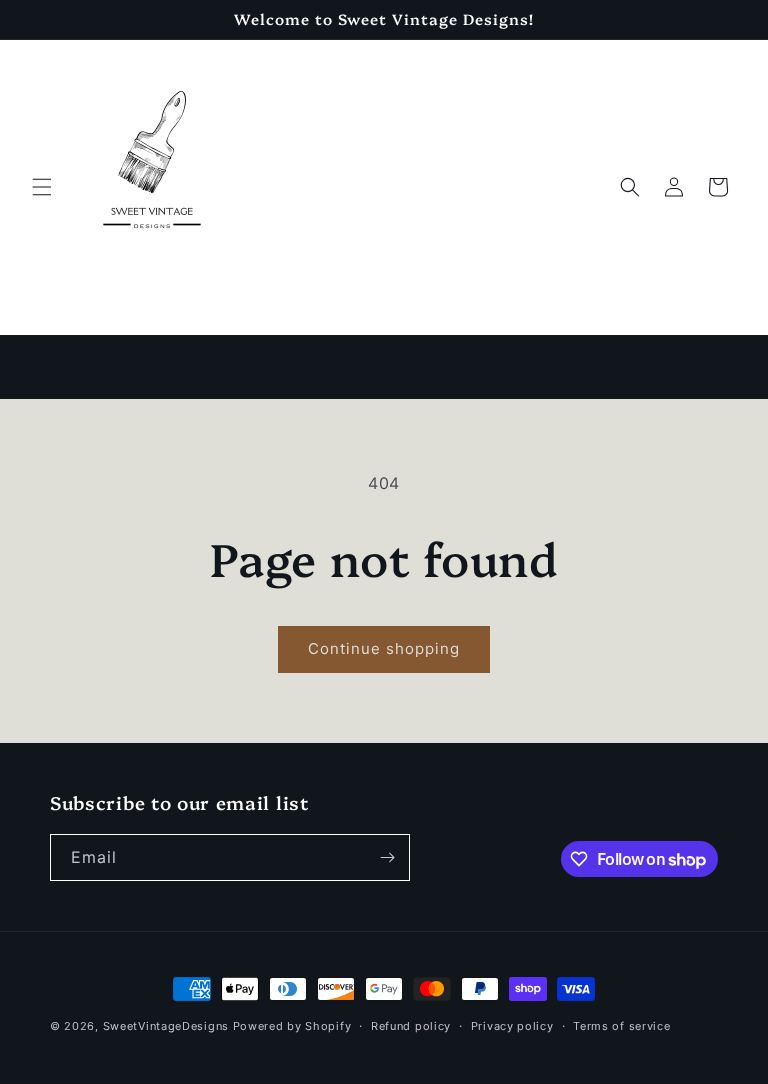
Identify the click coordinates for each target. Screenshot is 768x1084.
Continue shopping (384, 648)
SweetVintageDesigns (166, 1026)
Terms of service (621, 1026)
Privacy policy (512, 1026)
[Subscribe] (387, 857)
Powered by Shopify (292, 1026)
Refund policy (411, 1026)
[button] (42, 187)
